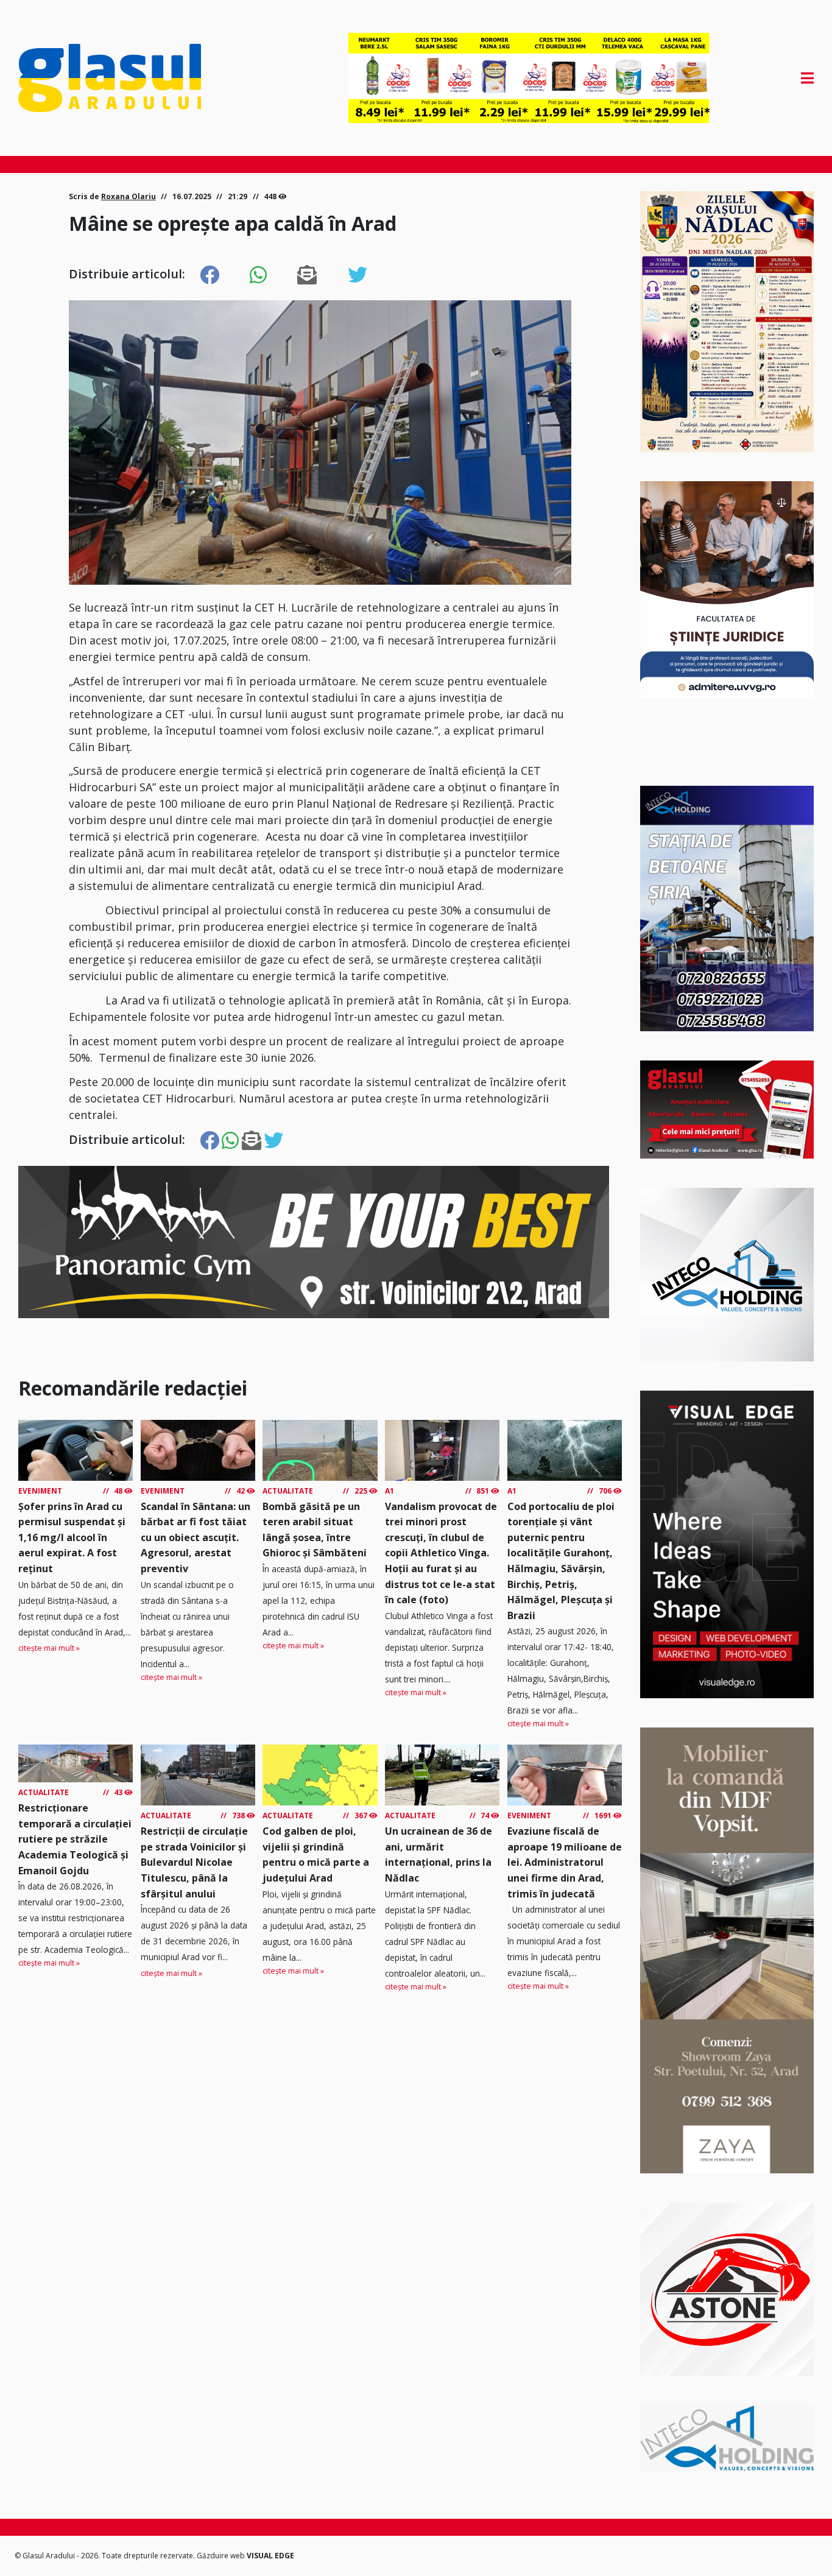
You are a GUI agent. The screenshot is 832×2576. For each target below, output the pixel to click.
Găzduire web (222, 2556)
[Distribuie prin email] (307, 275)
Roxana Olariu (129, 196)
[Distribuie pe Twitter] (358, 275)
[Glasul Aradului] (138, 78)
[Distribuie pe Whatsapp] (258, 275)
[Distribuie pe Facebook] (210, 275)
